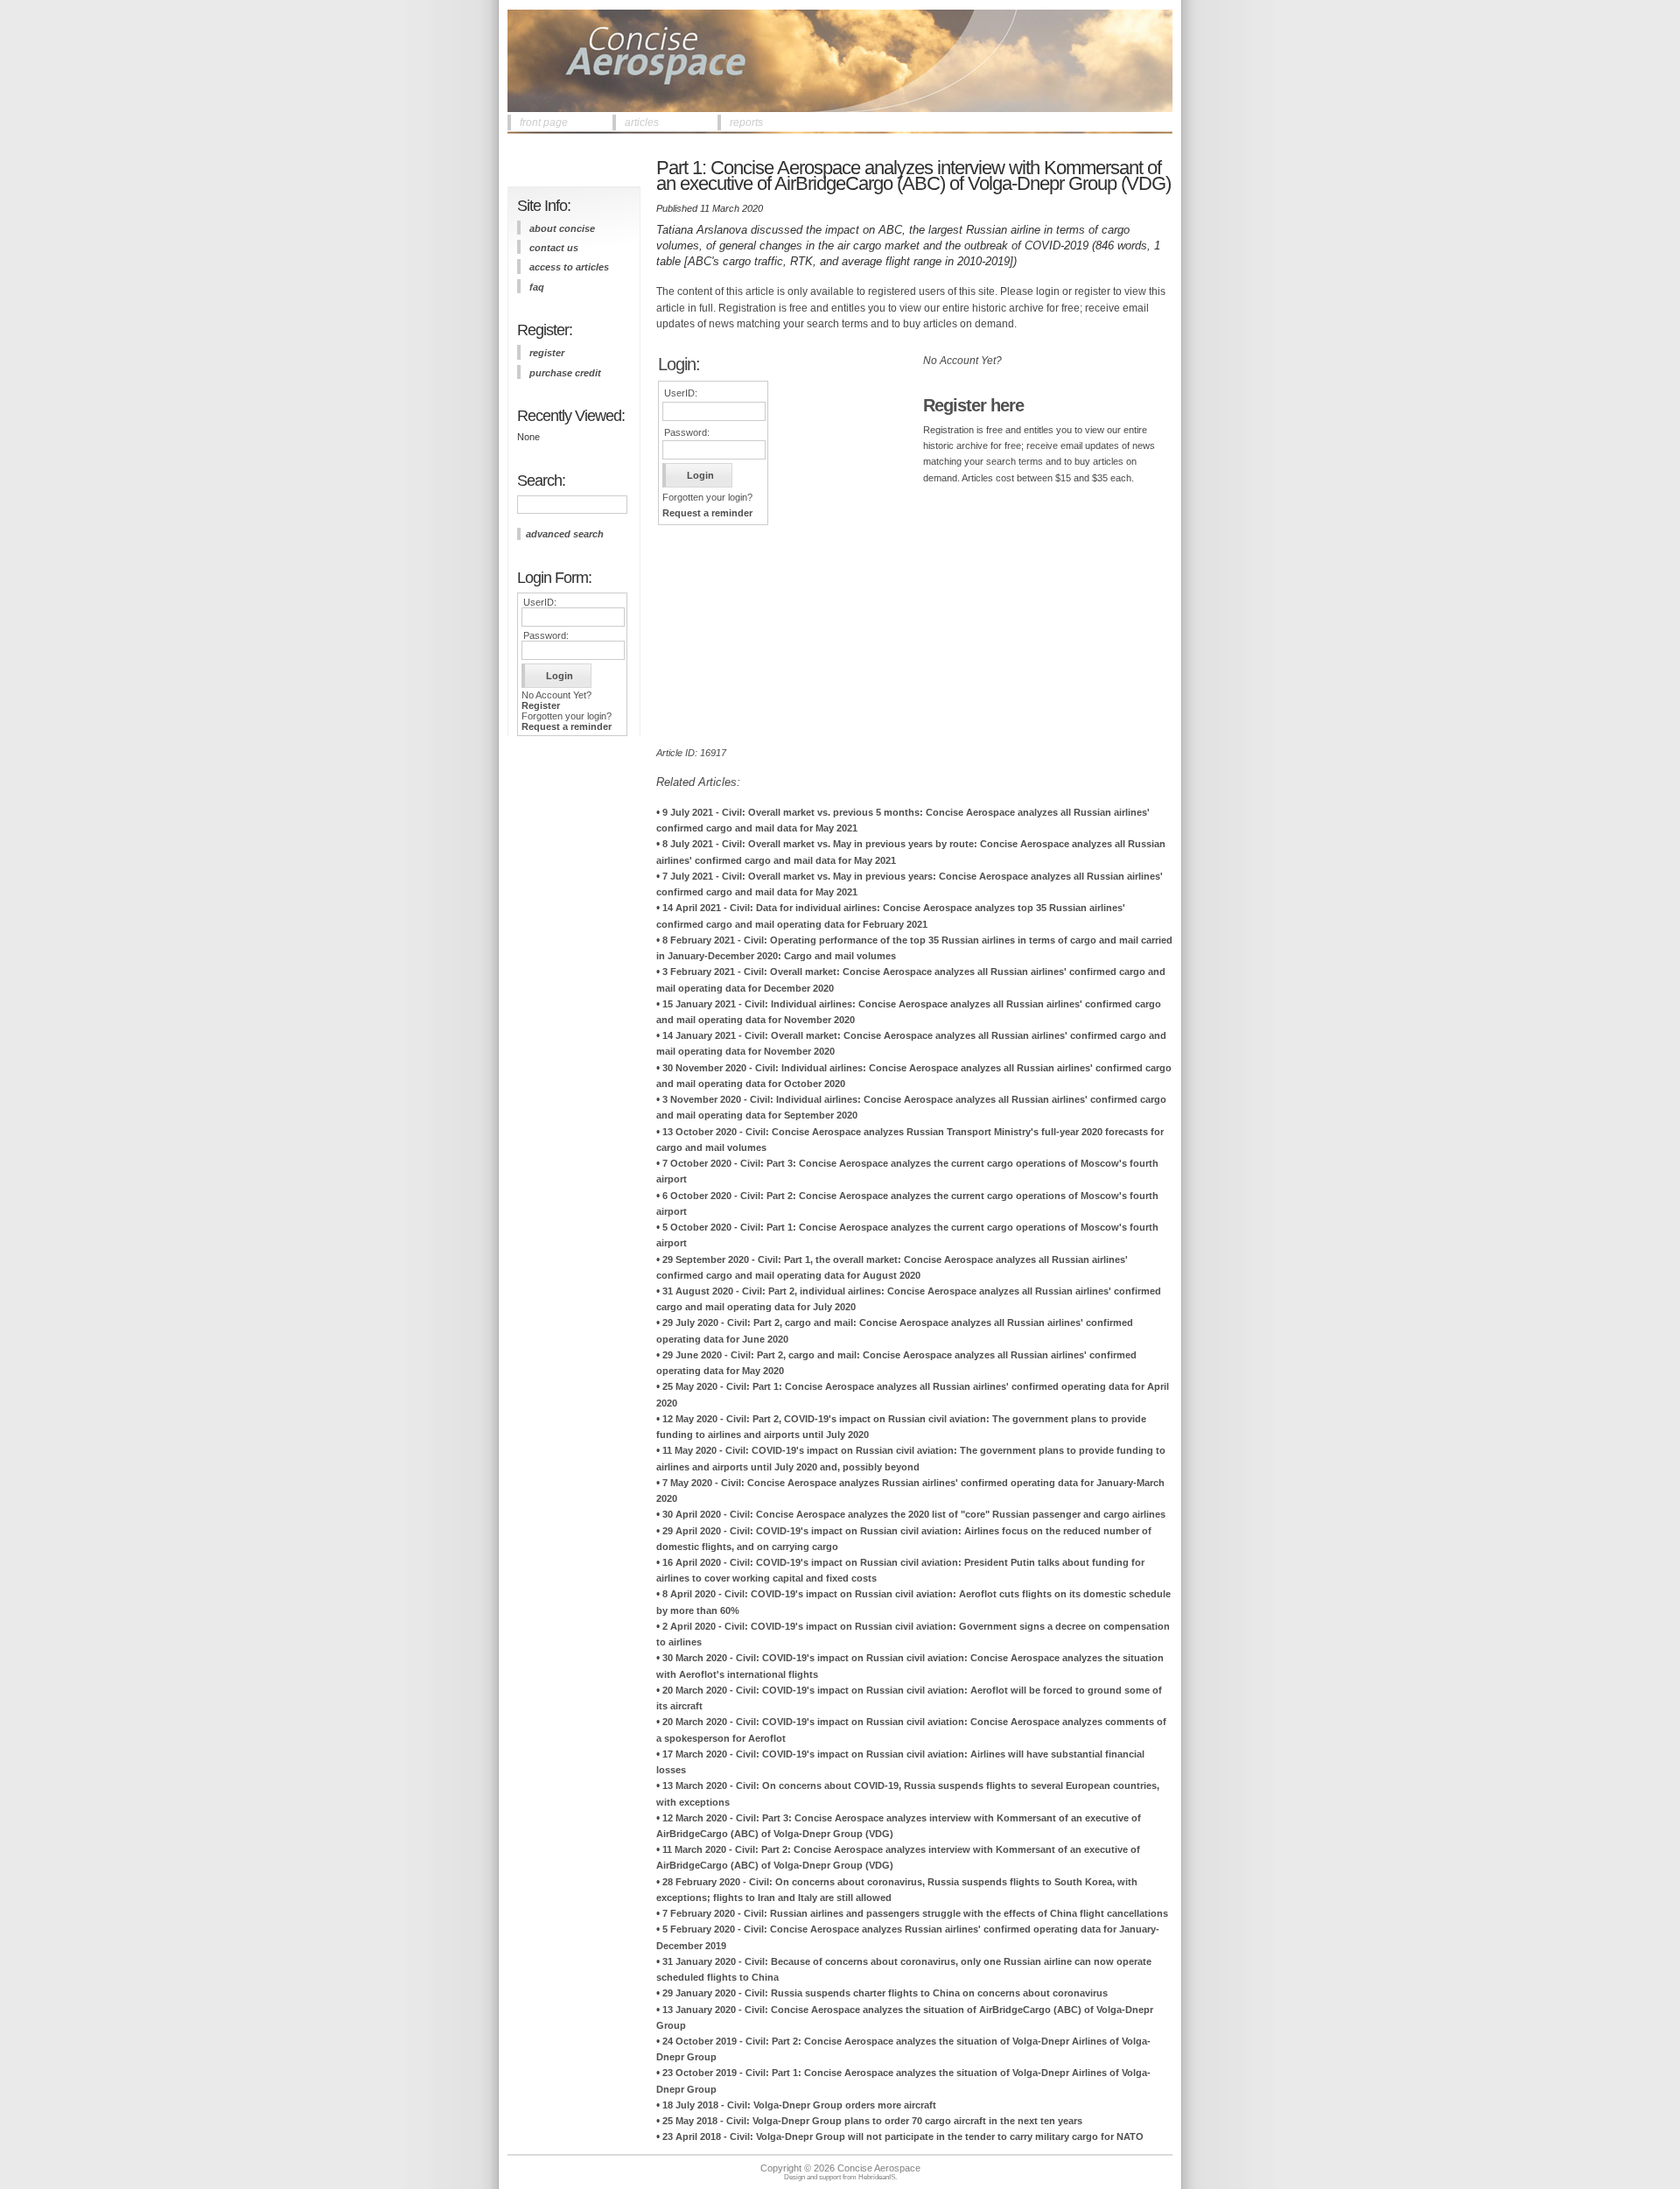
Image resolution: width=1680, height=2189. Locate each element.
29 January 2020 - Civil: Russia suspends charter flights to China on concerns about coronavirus (885, 1993)
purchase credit (565, 373)
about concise (562, 228)
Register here (973, 405)
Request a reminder (567, 726)
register (547, 353)
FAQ (537, 287)
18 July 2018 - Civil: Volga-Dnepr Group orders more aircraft (799, 2105)
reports (746, 123)
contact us (554, 248)
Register (541, 705)
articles (642, 123)
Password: (546, 635)
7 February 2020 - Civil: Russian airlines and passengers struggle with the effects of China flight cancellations (915, 1913)
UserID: (540, 602)
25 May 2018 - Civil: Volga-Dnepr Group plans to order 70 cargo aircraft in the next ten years (872, 2121)
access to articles (569, 267)
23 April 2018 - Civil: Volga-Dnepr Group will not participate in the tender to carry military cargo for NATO (903, 2136)
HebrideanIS (877, 2177)
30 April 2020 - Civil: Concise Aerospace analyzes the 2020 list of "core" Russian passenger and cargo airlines (914, 1514)
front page (544, 123)
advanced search (565, 534)
